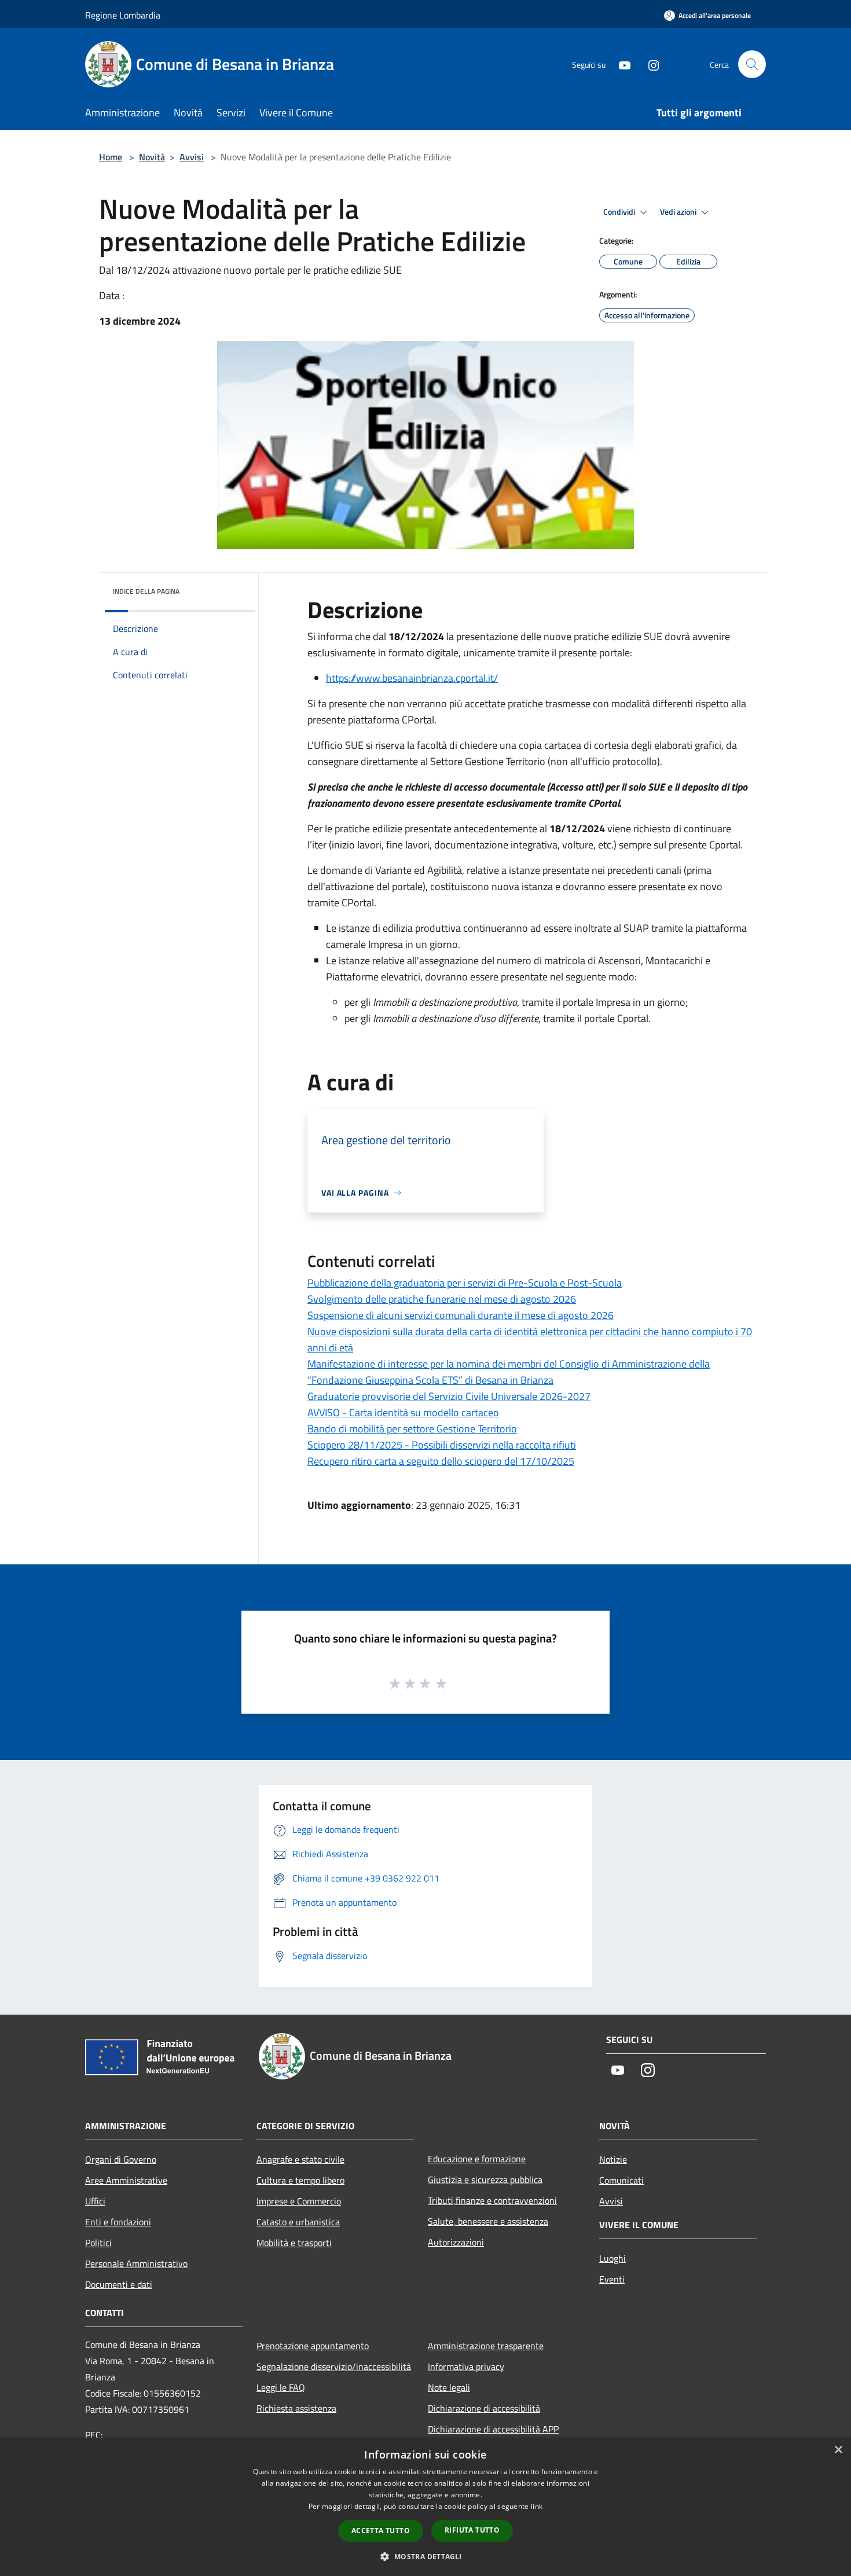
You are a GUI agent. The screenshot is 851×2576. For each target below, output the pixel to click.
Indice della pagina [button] (146, 591)
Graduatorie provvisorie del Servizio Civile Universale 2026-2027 (449, 1396)
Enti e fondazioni (118, 2222)
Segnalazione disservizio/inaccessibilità (334, 2366)
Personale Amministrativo (136, 2263)
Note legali (449, 2387)
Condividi (620, 212)
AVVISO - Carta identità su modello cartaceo (403, 1412)
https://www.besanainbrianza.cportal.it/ (412, 678)
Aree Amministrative (126, 2180)
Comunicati (621, 2180)
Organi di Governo (121, 2159)
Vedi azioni (679, 212)
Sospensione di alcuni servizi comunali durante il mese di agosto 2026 (461, 1315)
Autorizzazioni (456, 2242)
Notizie (613, 2159)
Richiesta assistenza (296, 2408)
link (537, 2506)
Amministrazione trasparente (486, 2346)
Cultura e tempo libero (300, 2180)
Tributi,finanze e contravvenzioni (492, 2200)
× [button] (838, 2450)
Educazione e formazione (477, 2159)
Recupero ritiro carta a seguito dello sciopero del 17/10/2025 (441, 1461)
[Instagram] (649, 64)
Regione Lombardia (123, 15)
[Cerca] (752, 64)
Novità (152, 157)
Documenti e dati (119, 2284)
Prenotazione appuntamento (313, 2346)
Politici (98, 2243)
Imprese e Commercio (299, 2201)
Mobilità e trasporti (294, 2243)
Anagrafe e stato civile (300, 2159)
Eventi (612, 2279)
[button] (425, 2556)
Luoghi (612, 2258)
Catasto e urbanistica (298, 2222)
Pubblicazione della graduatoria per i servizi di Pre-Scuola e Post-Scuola (465, 1283)
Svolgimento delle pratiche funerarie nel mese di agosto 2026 (442, 1299)
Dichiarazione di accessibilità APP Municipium (493, 2437)
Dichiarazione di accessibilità (484, 2408)
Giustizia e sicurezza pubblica (485, 2180)
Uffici (95, 2201)
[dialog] (425, 2507)
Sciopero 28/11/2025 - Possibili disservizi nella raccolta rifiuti (442, 1445)
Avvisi (192, 157)
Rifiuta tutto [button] (472, 2530)
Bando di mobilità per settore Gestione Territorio (412, 1429)
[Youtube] (620, 64)
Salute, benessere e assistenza (488, 2221)
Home (111, 157)
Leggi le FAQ (281, 2387)
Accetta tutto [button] (381, 2531)
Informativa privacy (466, 2366)
